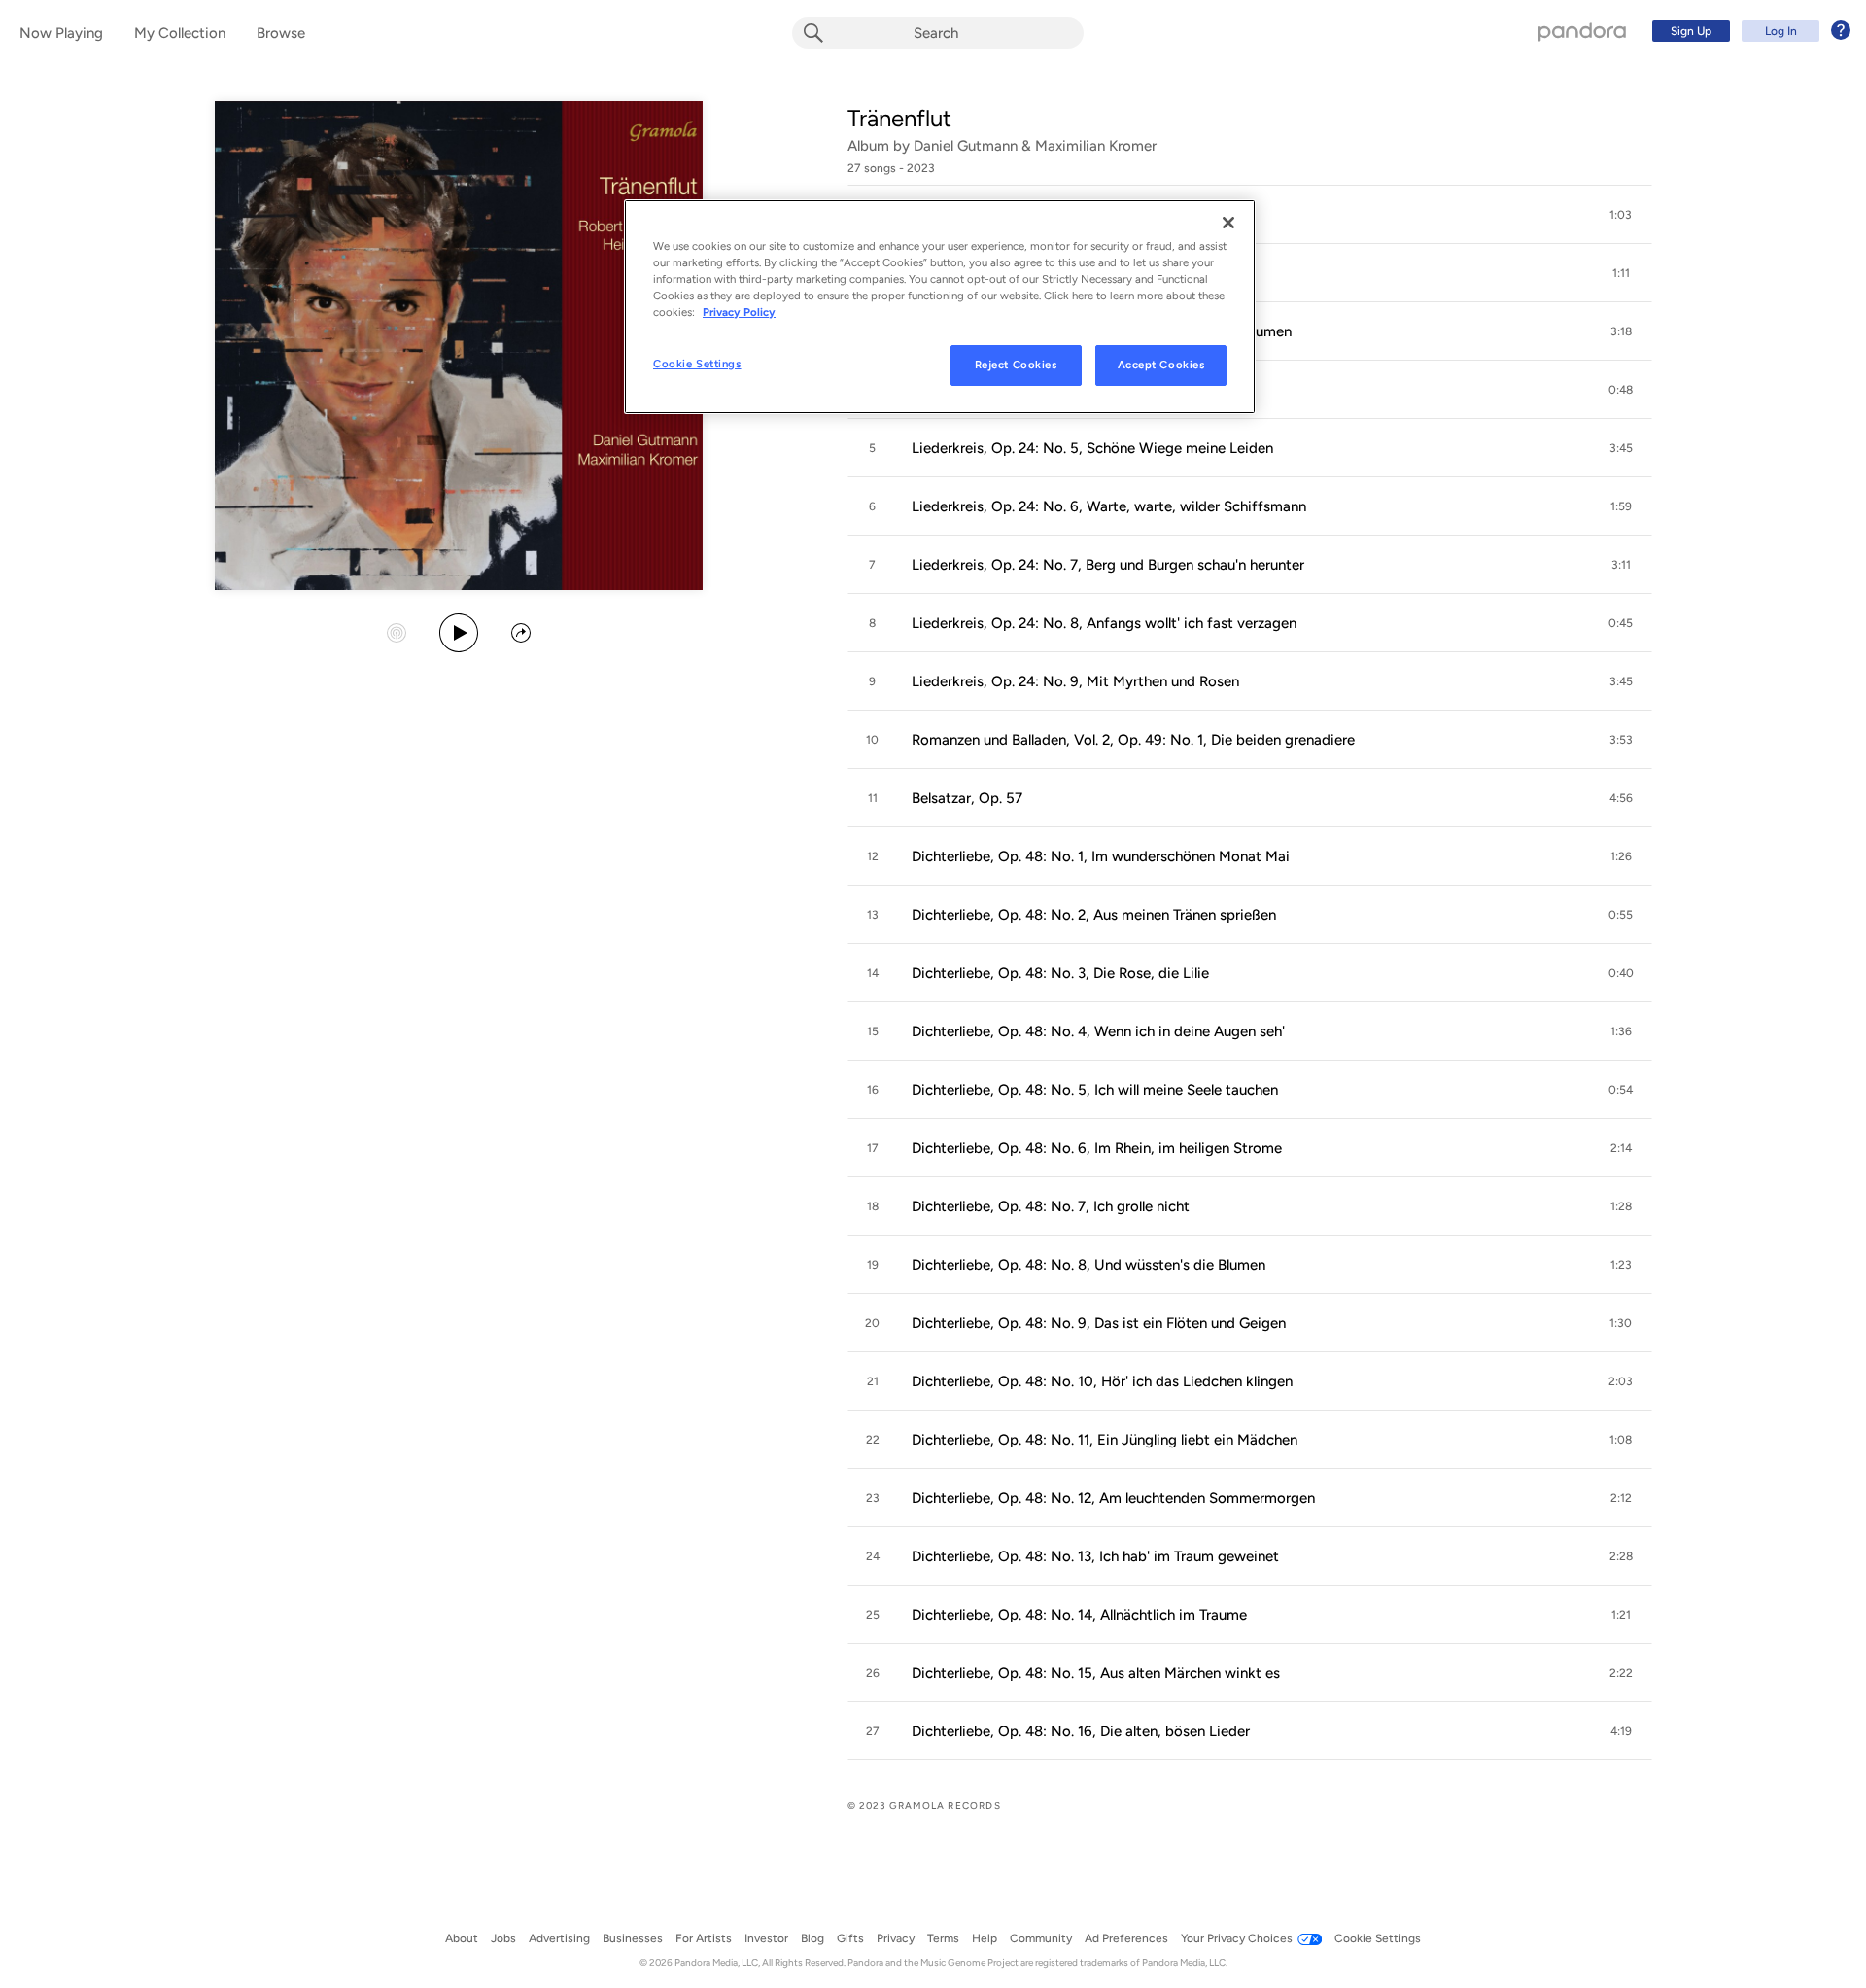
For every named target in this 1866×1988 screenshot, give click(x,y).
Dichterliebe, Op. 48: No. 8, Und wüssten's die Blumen (1088, 1265)
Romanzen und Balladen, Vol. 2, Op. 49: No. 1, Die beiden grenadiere (1133, 740)
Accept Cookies (1161, 365)
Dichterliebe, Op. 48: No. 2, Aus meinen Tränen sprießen (1094, 915)
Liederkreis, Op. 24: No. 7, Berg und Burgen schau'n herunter (1108, 565)
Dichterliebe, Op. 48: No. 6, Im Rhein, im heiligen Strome (1097, 1148)
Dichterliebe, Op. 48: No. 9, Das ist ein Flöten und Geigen (1099, 1323)
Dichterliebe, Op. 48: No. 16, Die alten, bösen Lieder (1081, 1731)
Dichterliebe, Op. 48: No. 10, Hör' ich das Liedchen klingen (1102, 1381)
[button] (1621, 215)
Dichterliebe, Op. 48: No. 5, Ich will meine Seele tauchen (1095, 1090)
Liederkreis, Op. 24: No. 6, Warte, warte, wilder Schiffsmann (1109, 506)
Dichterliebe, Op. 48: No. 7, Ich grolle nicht (1051, 1206)
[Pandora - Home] (1582, 31)
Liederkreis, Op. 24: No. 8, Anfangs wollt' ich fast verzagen (1104, 623)
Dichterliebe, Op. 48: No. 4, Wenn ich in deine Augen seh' (1098, 1031)
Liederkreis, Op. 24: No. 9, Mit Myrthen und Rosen (1075, 681)
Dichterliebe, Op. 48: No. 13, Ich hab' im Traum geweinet (1095, 1556)
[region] (940, 307)
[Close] (1228, 223)
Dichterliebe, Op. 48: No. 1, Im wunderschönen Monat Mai (1101, 856)
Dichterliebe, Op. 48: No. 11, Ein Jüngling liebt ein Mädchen (1105, 1440)
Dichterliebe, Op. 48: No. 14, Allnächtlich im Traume (1079, 1615)
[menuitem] (1748, 31)
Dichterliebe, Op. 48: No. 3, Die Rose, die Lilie (1060, 973)
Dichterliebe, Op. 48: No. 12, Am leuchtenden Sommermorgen (1113, 1498)
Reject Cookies (1016, 365)
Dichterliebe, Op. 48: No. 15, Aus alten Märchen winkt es (1096, 1673)
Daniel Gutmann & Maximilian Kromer (1035, 146)
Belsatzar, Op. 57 (967, 798)
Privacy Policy (739, 312)
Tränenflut (899, 118)
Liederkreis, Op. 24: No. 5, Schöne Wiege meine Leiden (1092, 448)
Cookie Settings (697, 364)
